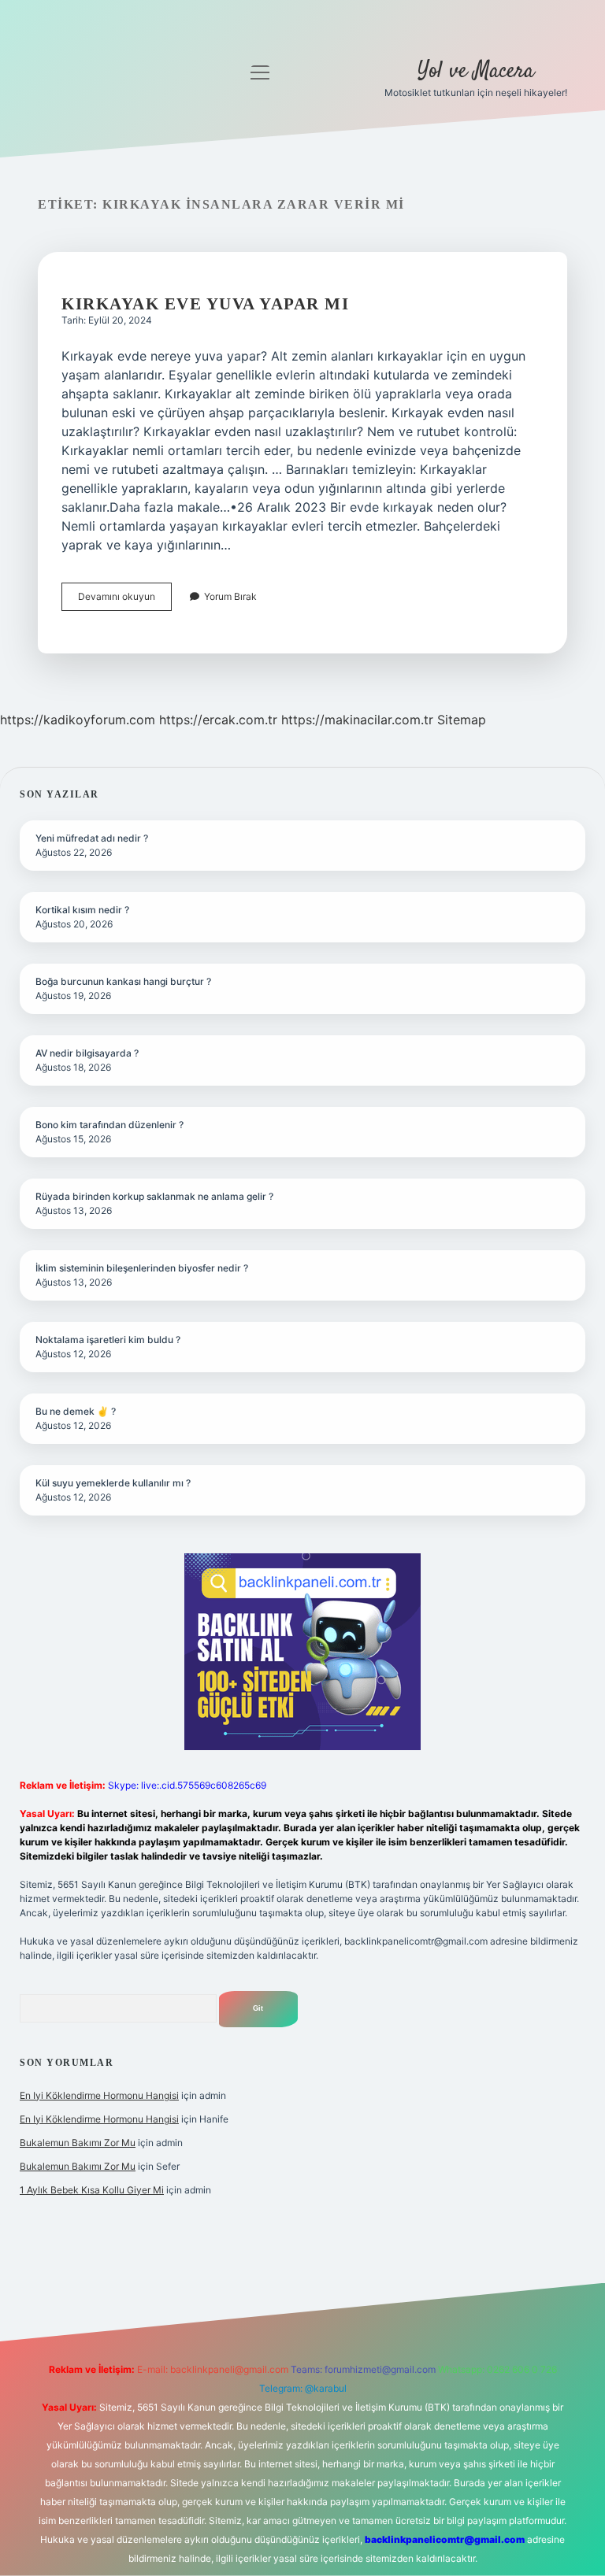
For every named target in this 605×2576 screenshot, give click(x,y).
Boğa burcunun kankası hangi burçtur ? (123, 981)
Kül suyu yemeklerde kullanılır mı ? (113, 1483)
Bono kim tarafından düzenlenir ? (109, 1125)
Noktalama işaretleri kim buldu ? (108, 1340)
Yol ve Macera (476, 72)
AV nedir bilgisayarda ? (87, 1053)
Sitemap (462, 720)
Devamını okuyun (125, 600)
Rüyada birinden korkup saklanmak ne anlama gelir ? (154, 1196)
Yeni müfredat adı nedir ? (92, 838)
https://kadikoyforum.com (78, 720)
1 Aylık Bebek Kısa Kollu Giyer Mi (92, 2190)
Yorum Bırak (230, 596)
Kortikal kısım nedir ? (82, 910)
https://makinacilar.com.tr (357, 720)
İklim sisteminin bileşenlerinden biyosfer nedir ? (142, 1268)
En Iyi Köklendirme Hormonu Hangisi (99, 2095)
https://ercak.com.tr (218, 720)
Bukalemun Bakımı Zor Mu (78, 2143)
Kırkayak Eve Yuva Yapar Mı (205, 304)
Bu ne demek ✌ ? (76, 1411)
